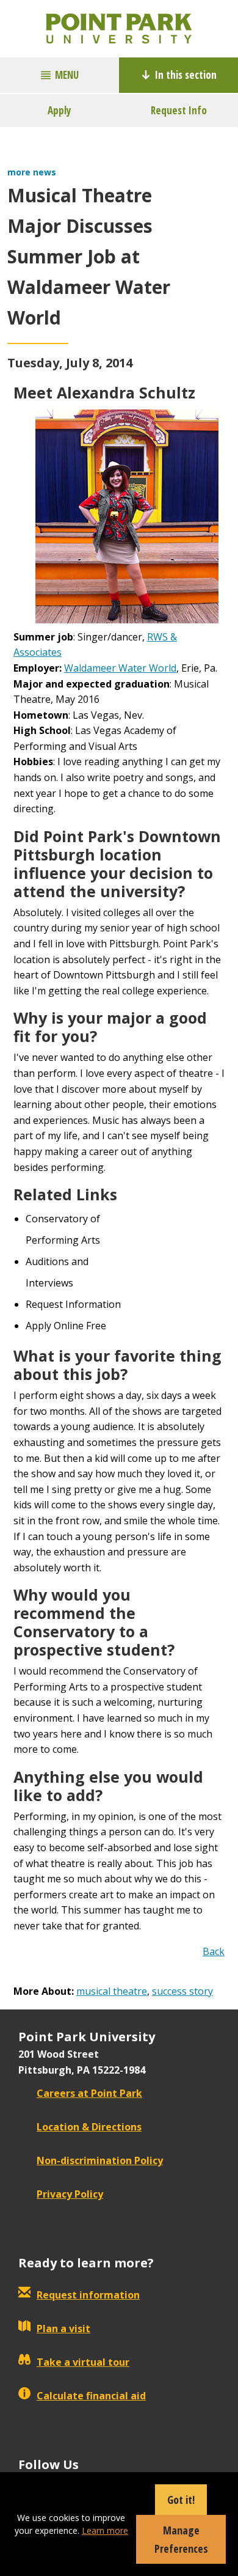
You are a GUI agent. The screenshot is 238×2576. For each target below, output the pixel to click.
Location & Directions (89, 2127)
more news (32, 172)
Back (214, 1951)
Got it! (181, 2500)
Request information (88, 2295)
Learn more (105, 2530)
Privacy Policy (70, 2194)
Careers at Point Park (89, 2093)
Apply (60, 110)
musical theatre (112, 1991)
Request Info (179, 110)
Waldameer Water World (120, 668)
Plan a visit (63, 2328)
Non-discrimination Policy (100, 2160)
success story (182, 1991)
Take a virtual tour (83, 2362)
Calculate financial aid (91, 2396)
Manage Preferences (181, 2539)
